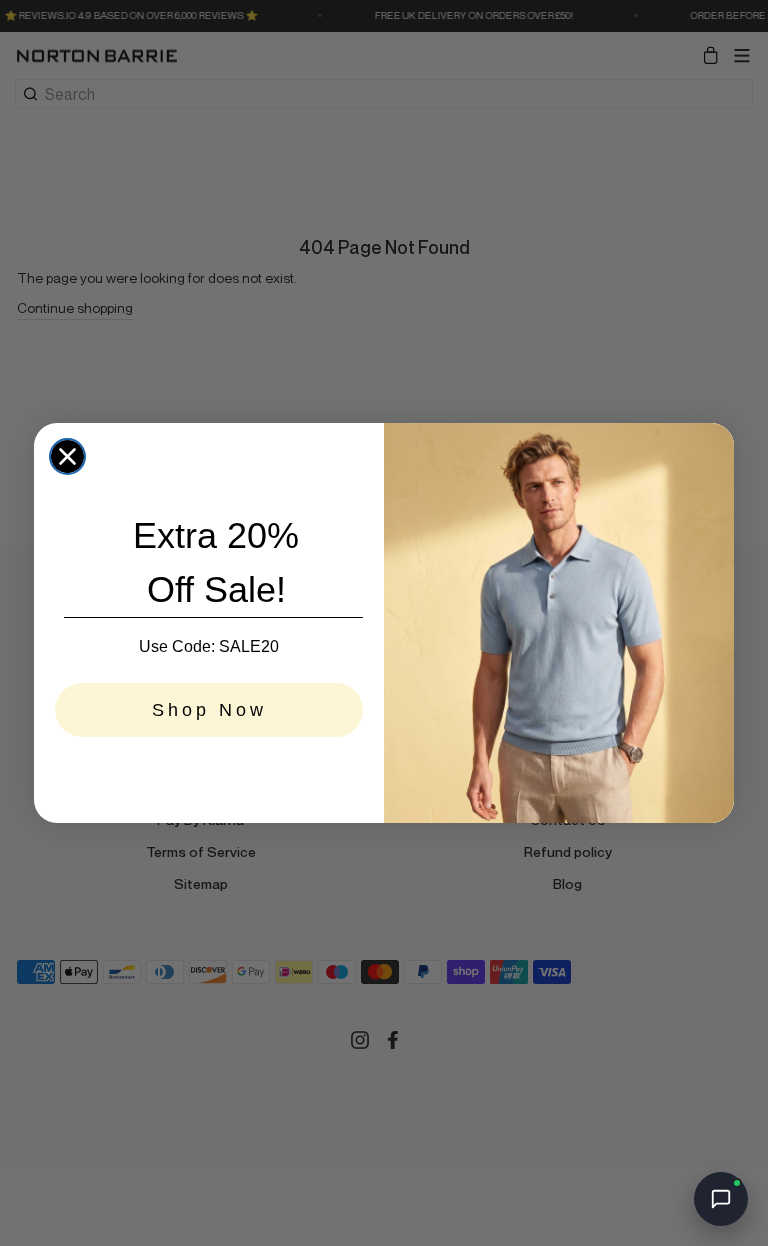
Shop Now (209, 710)
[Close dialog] (67, 456)
